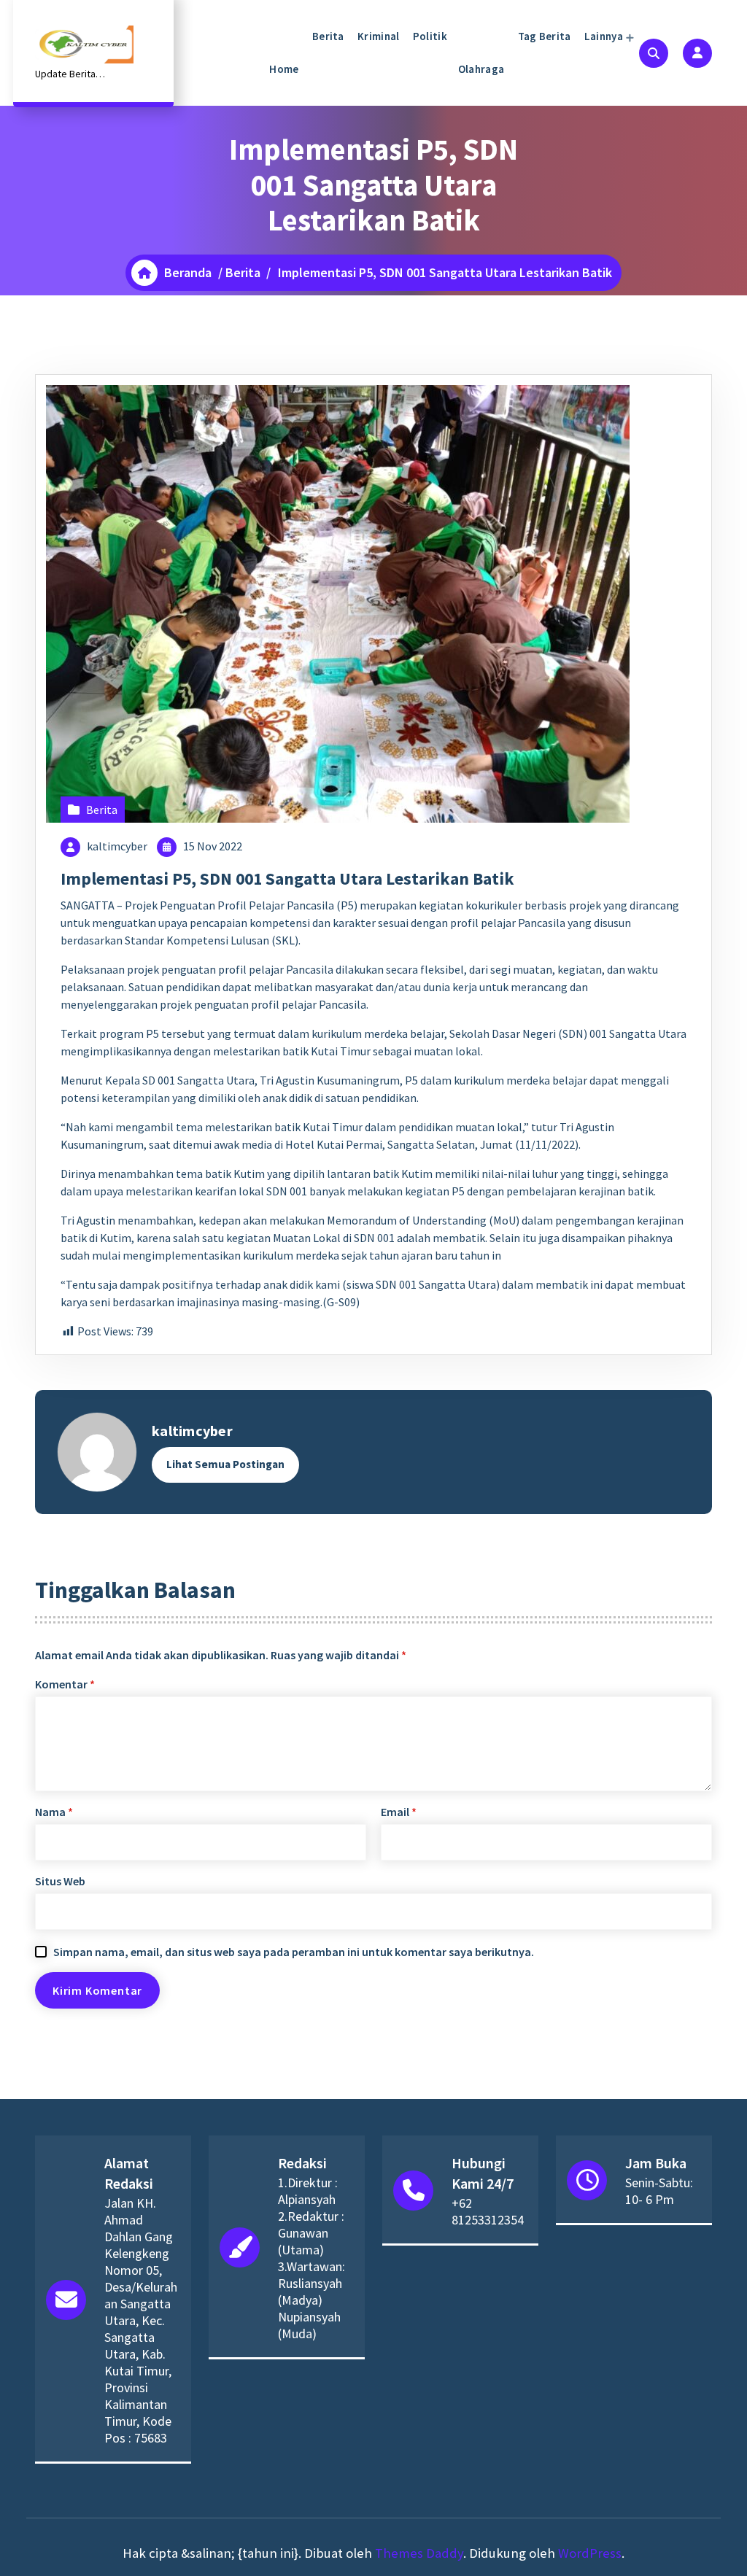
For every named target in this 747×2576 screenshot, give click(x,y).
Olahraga (481, 69)
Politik (428, 36)
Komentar (65, 1684)
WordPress (590, 2553)
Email (399, 1812)
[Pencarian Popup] (654, 53)
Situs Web (60, 1881)
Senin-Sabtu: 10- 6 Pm (659, 2191)
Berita (327, 36)
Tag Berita (543, 36)
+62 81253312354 (488, 2211)
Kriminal (378, 36)
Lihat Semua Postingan (225, 1464)
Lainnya (603, 36)
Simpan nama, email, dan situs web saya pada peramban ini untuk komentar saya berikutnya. (294, 1952)
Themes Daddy (419, 2553)
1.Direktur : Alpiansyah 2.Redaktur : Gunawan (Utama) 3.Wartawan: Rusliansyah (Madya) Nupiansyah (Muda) (311, 2258)
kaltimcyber (117, 846)
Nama (54, 1812)
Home (284, 69)
